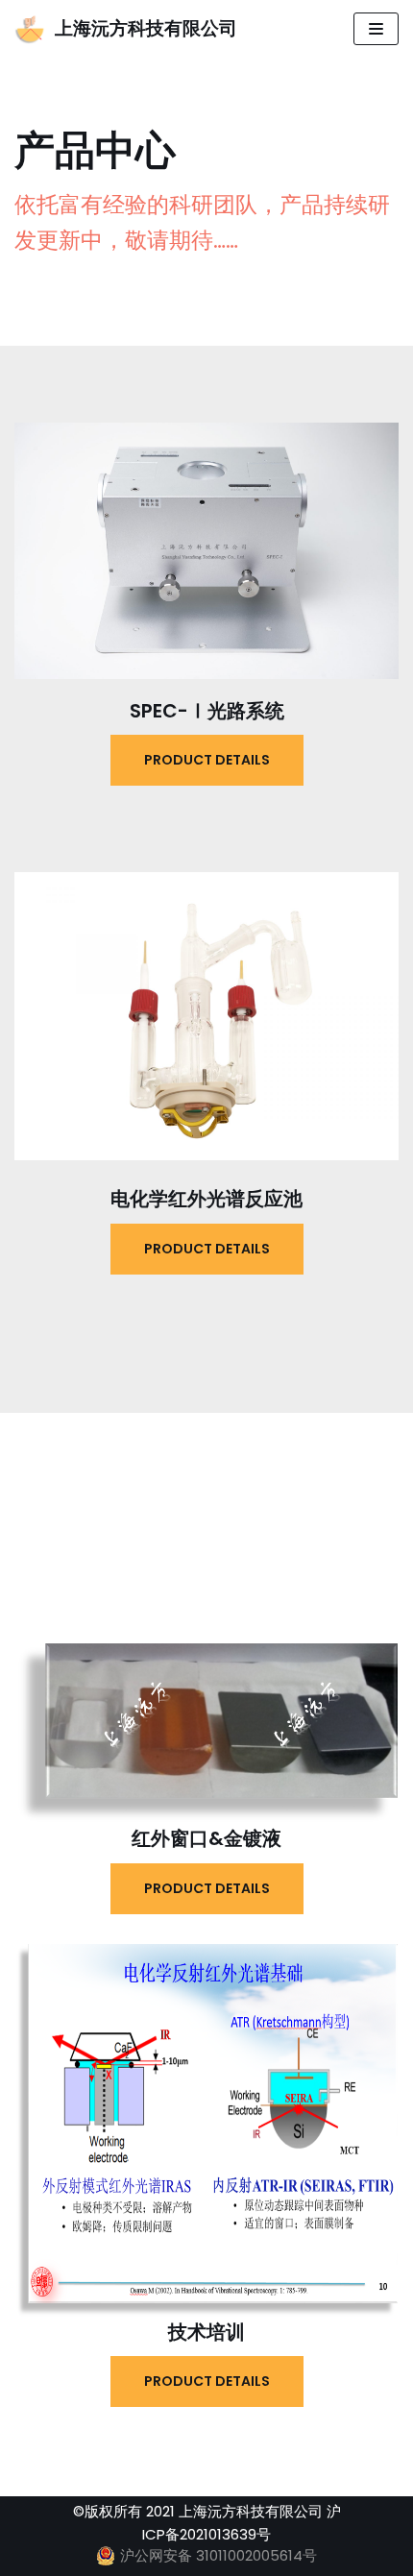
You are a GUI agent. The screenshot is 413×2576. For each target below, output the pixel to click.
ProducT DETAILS (207, 1249)
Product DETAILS (207, 760)
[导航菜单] (376, 29)
